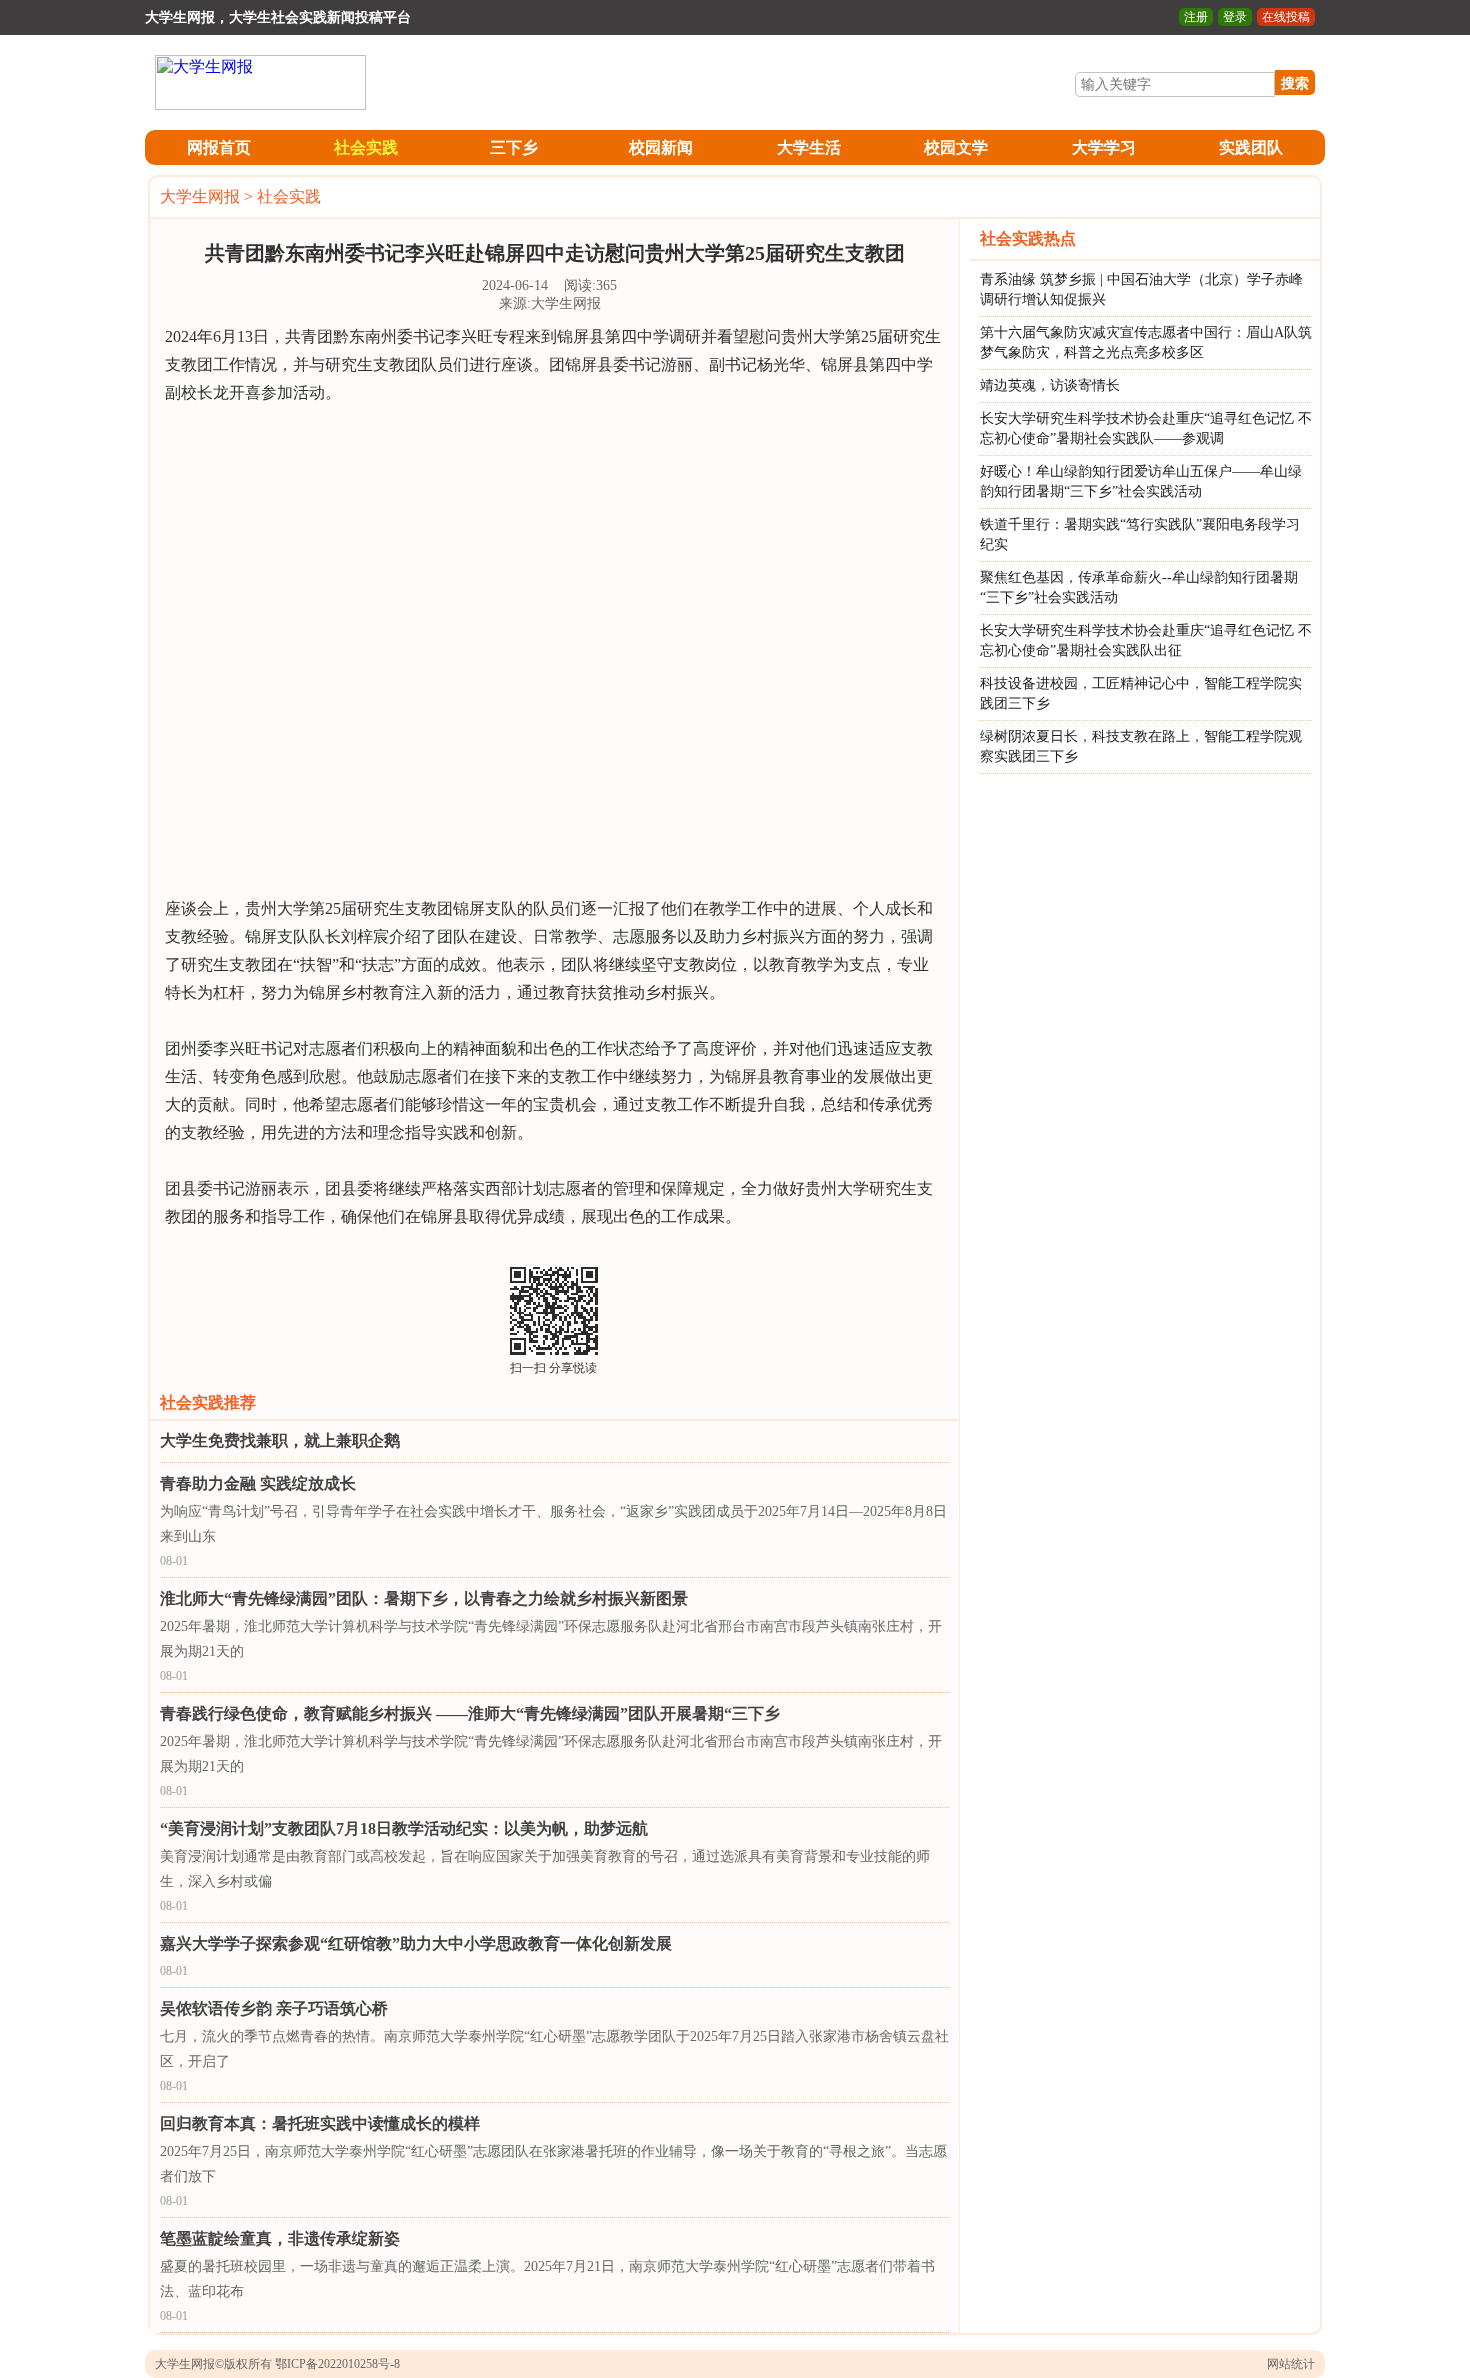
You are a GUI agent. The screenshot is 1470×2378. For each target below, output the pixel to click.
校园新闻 (661, 147)
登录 (1235, 17)
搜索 (1295, 83)
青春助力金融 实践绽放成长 (258, 1483)
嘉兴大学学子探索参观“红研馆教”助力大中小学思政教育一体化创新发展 (416, 1943)
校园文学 (956, 147)
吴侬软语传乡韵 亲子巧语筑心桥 (274, 2008)
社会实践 (366, 147)
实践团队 (1251, 147)
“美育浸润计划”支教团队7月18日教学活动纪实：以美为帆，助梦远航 (404, 1828)
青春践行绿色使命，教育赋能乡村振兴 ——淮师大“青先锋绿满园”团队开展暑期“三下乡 (470, 1713)
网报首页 (219, 147)
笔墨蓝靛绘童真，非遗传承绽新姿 (280, 2238)
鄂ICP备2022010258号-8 (337, 2364)
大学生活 (809, 147)
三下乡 (514, 147)
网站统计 (1291, 2364)
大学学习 (1104, 147)
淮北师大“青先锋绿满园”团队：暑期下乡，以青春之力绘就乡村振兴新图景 (424, 1598)
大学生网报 (200, 196)
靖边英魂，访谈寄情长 (1050, 385)
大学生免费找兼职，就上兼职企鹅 (280, 1440)
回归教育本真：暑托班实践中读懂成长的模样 (320, 2123)
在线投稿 (1286, 17)
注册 (1196, 17)
